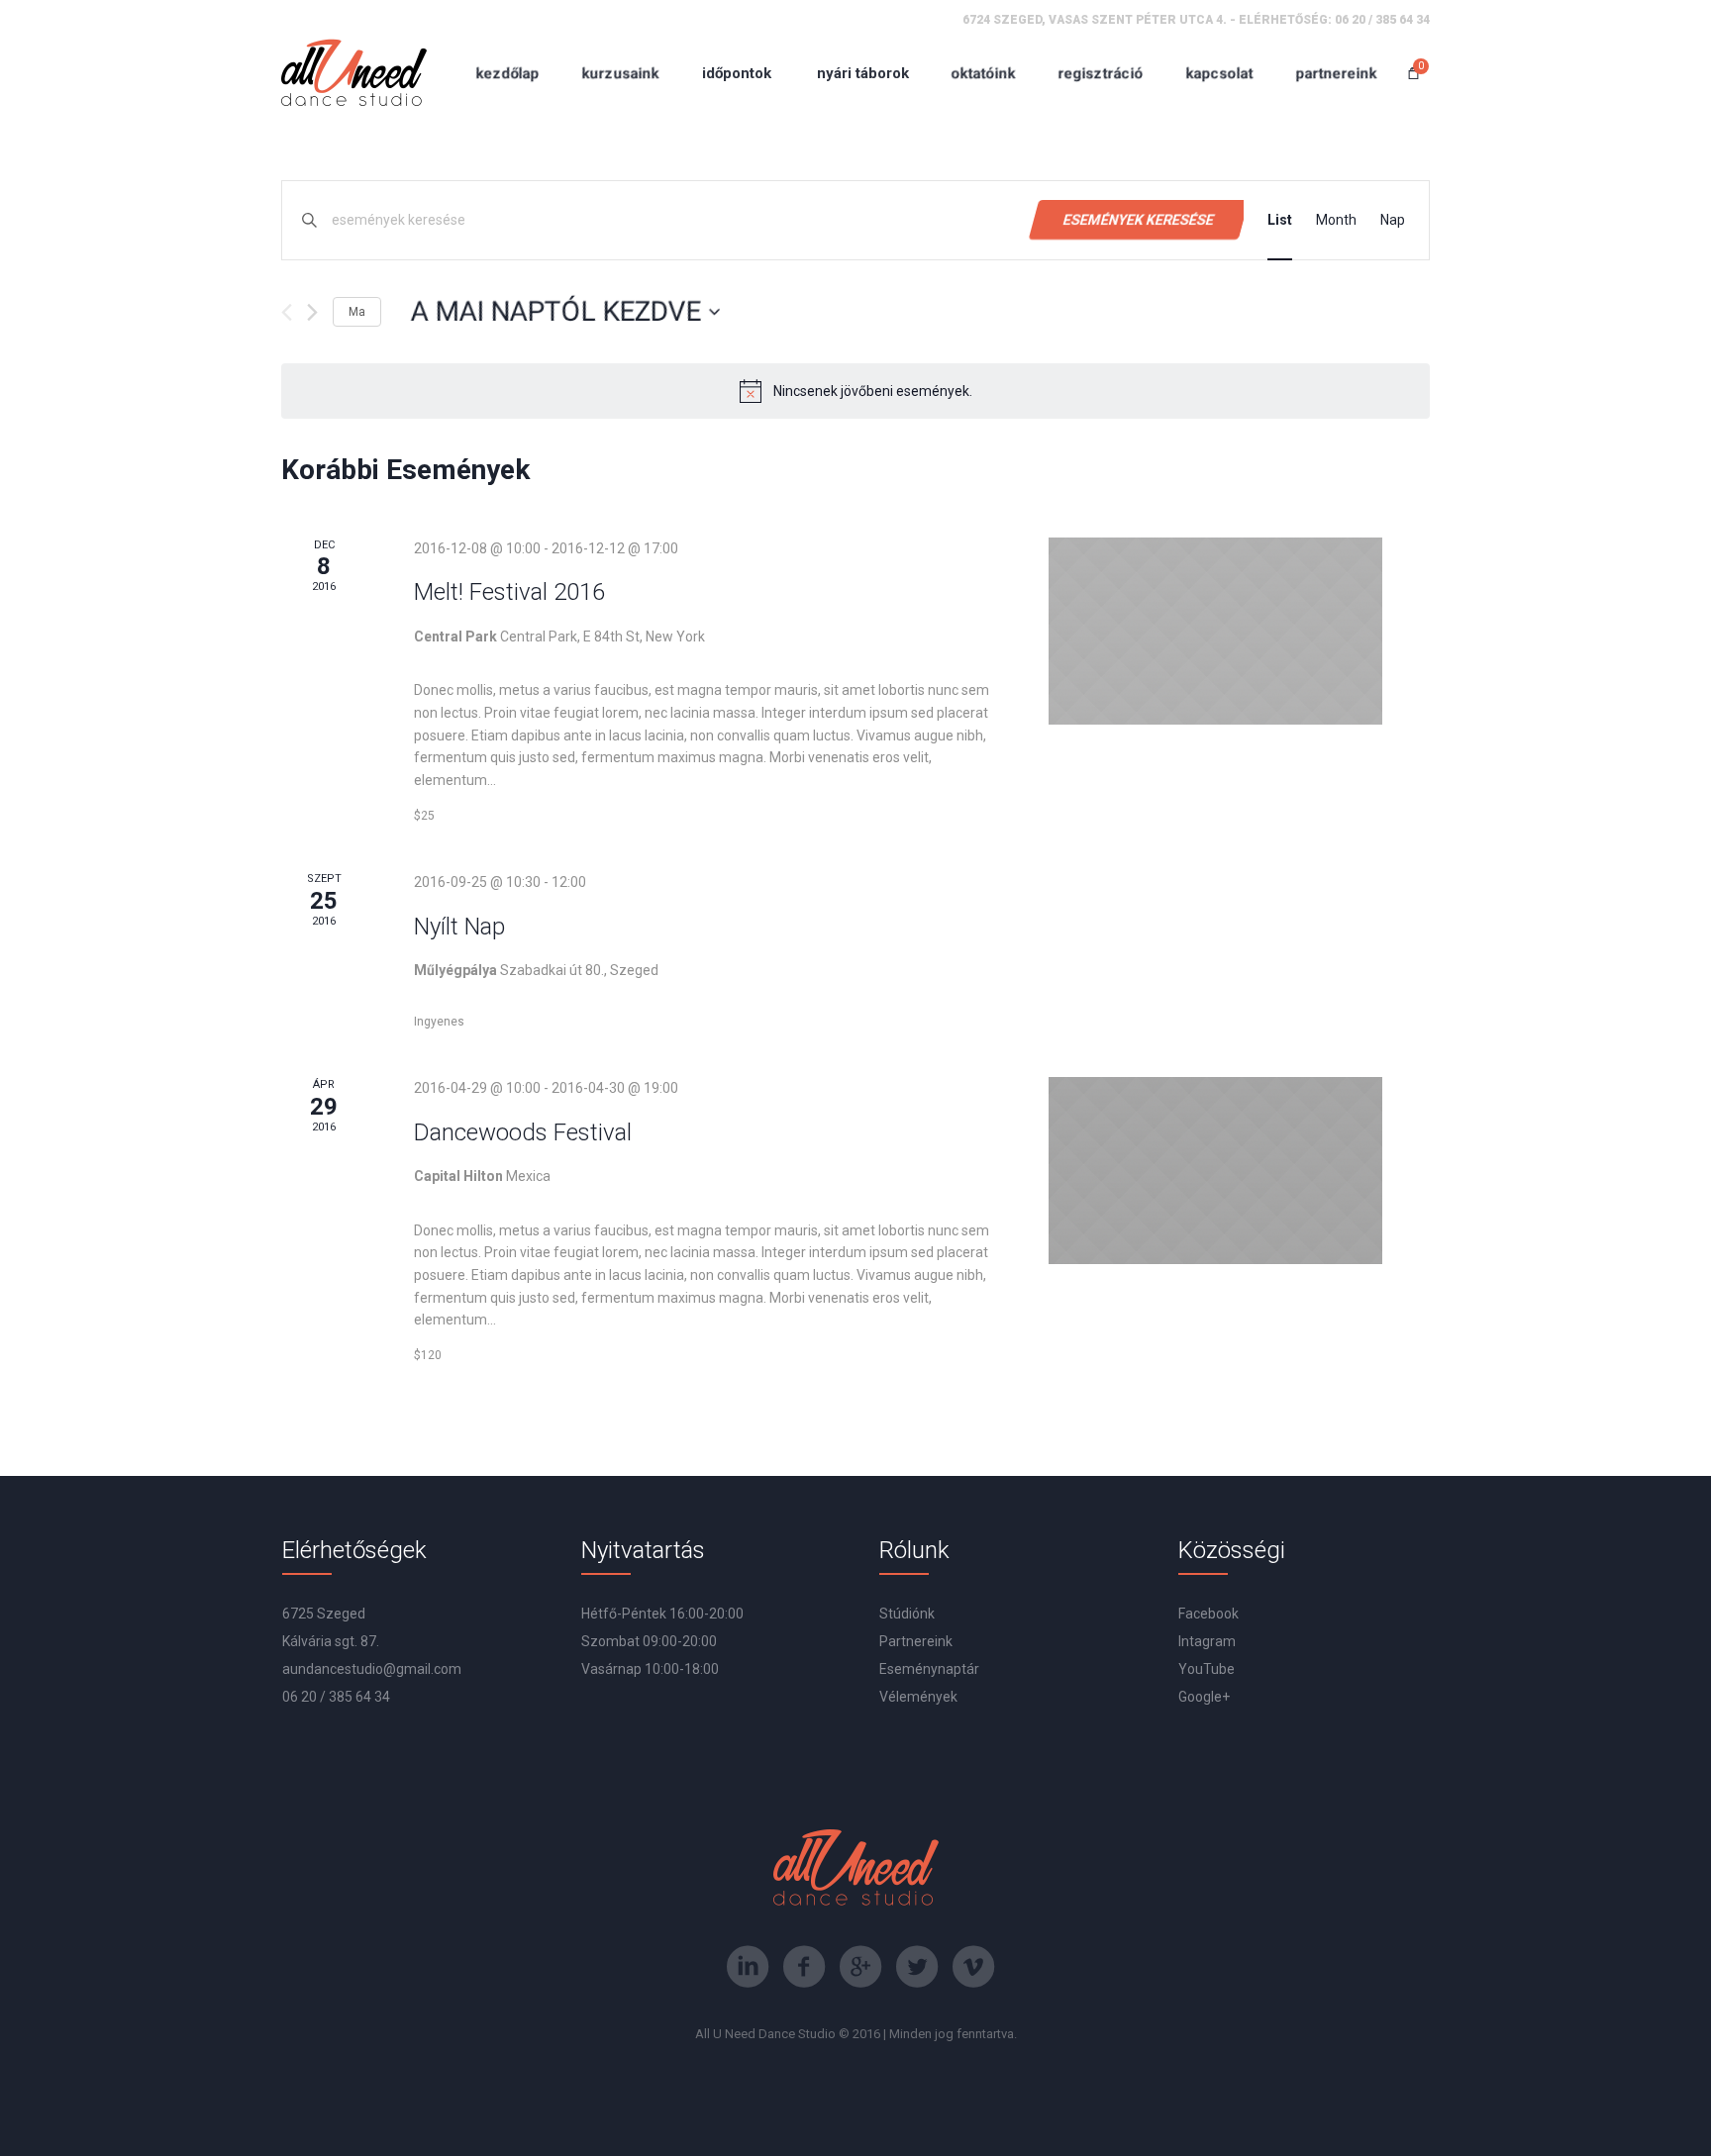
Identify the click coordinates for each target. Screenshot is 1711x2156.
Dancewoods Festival (523, 1132)
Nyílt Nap (459, 927)
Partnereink (916, 1641)
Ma (357, 312)
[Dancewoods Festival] (1215, 1171)
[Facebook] (804, 1967)
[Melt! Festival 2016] (1215, 631)
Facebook (1208, 1614)
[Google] (860, 1967)
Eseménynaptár (929, 1669)
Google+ (1204, 1697)
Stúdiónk (907, 1614)
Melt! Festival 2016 (509, 592)
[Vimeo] (973, 1967)
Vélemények (918, 1697)
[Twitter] (917, 1967)
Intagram (1207, 1641)
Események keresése (1139, 220)
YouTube (1207, 1669)
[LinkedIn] (748, 1967)
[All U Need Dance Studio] (354, 73)
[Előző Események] (287, 312)
